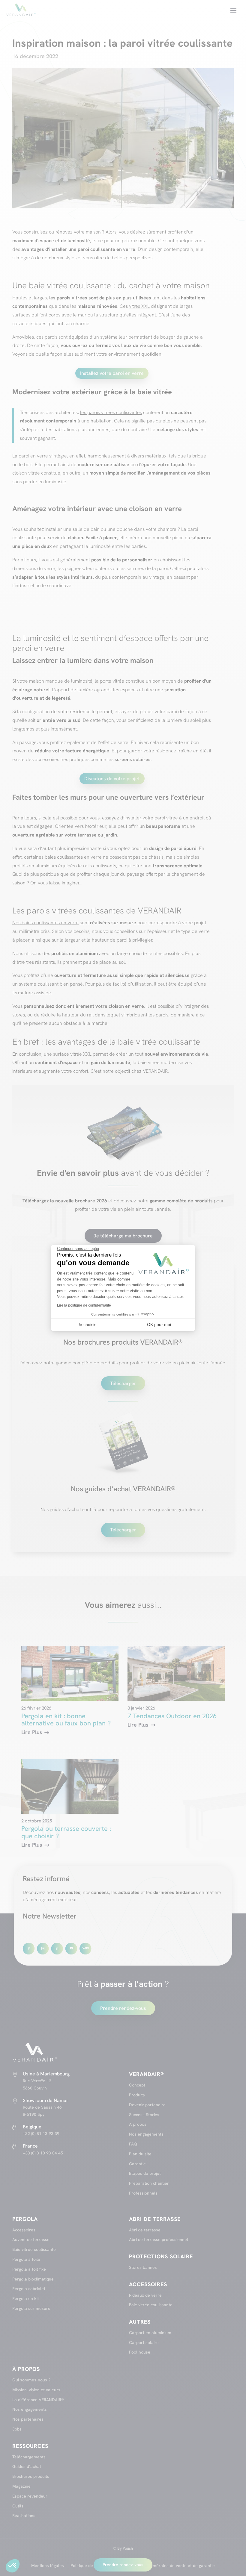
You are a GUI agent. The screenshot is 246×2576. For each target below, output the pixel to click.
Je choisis (87, 1325)
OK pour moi (159, 1325)
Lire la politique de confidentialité (84, 1305)
